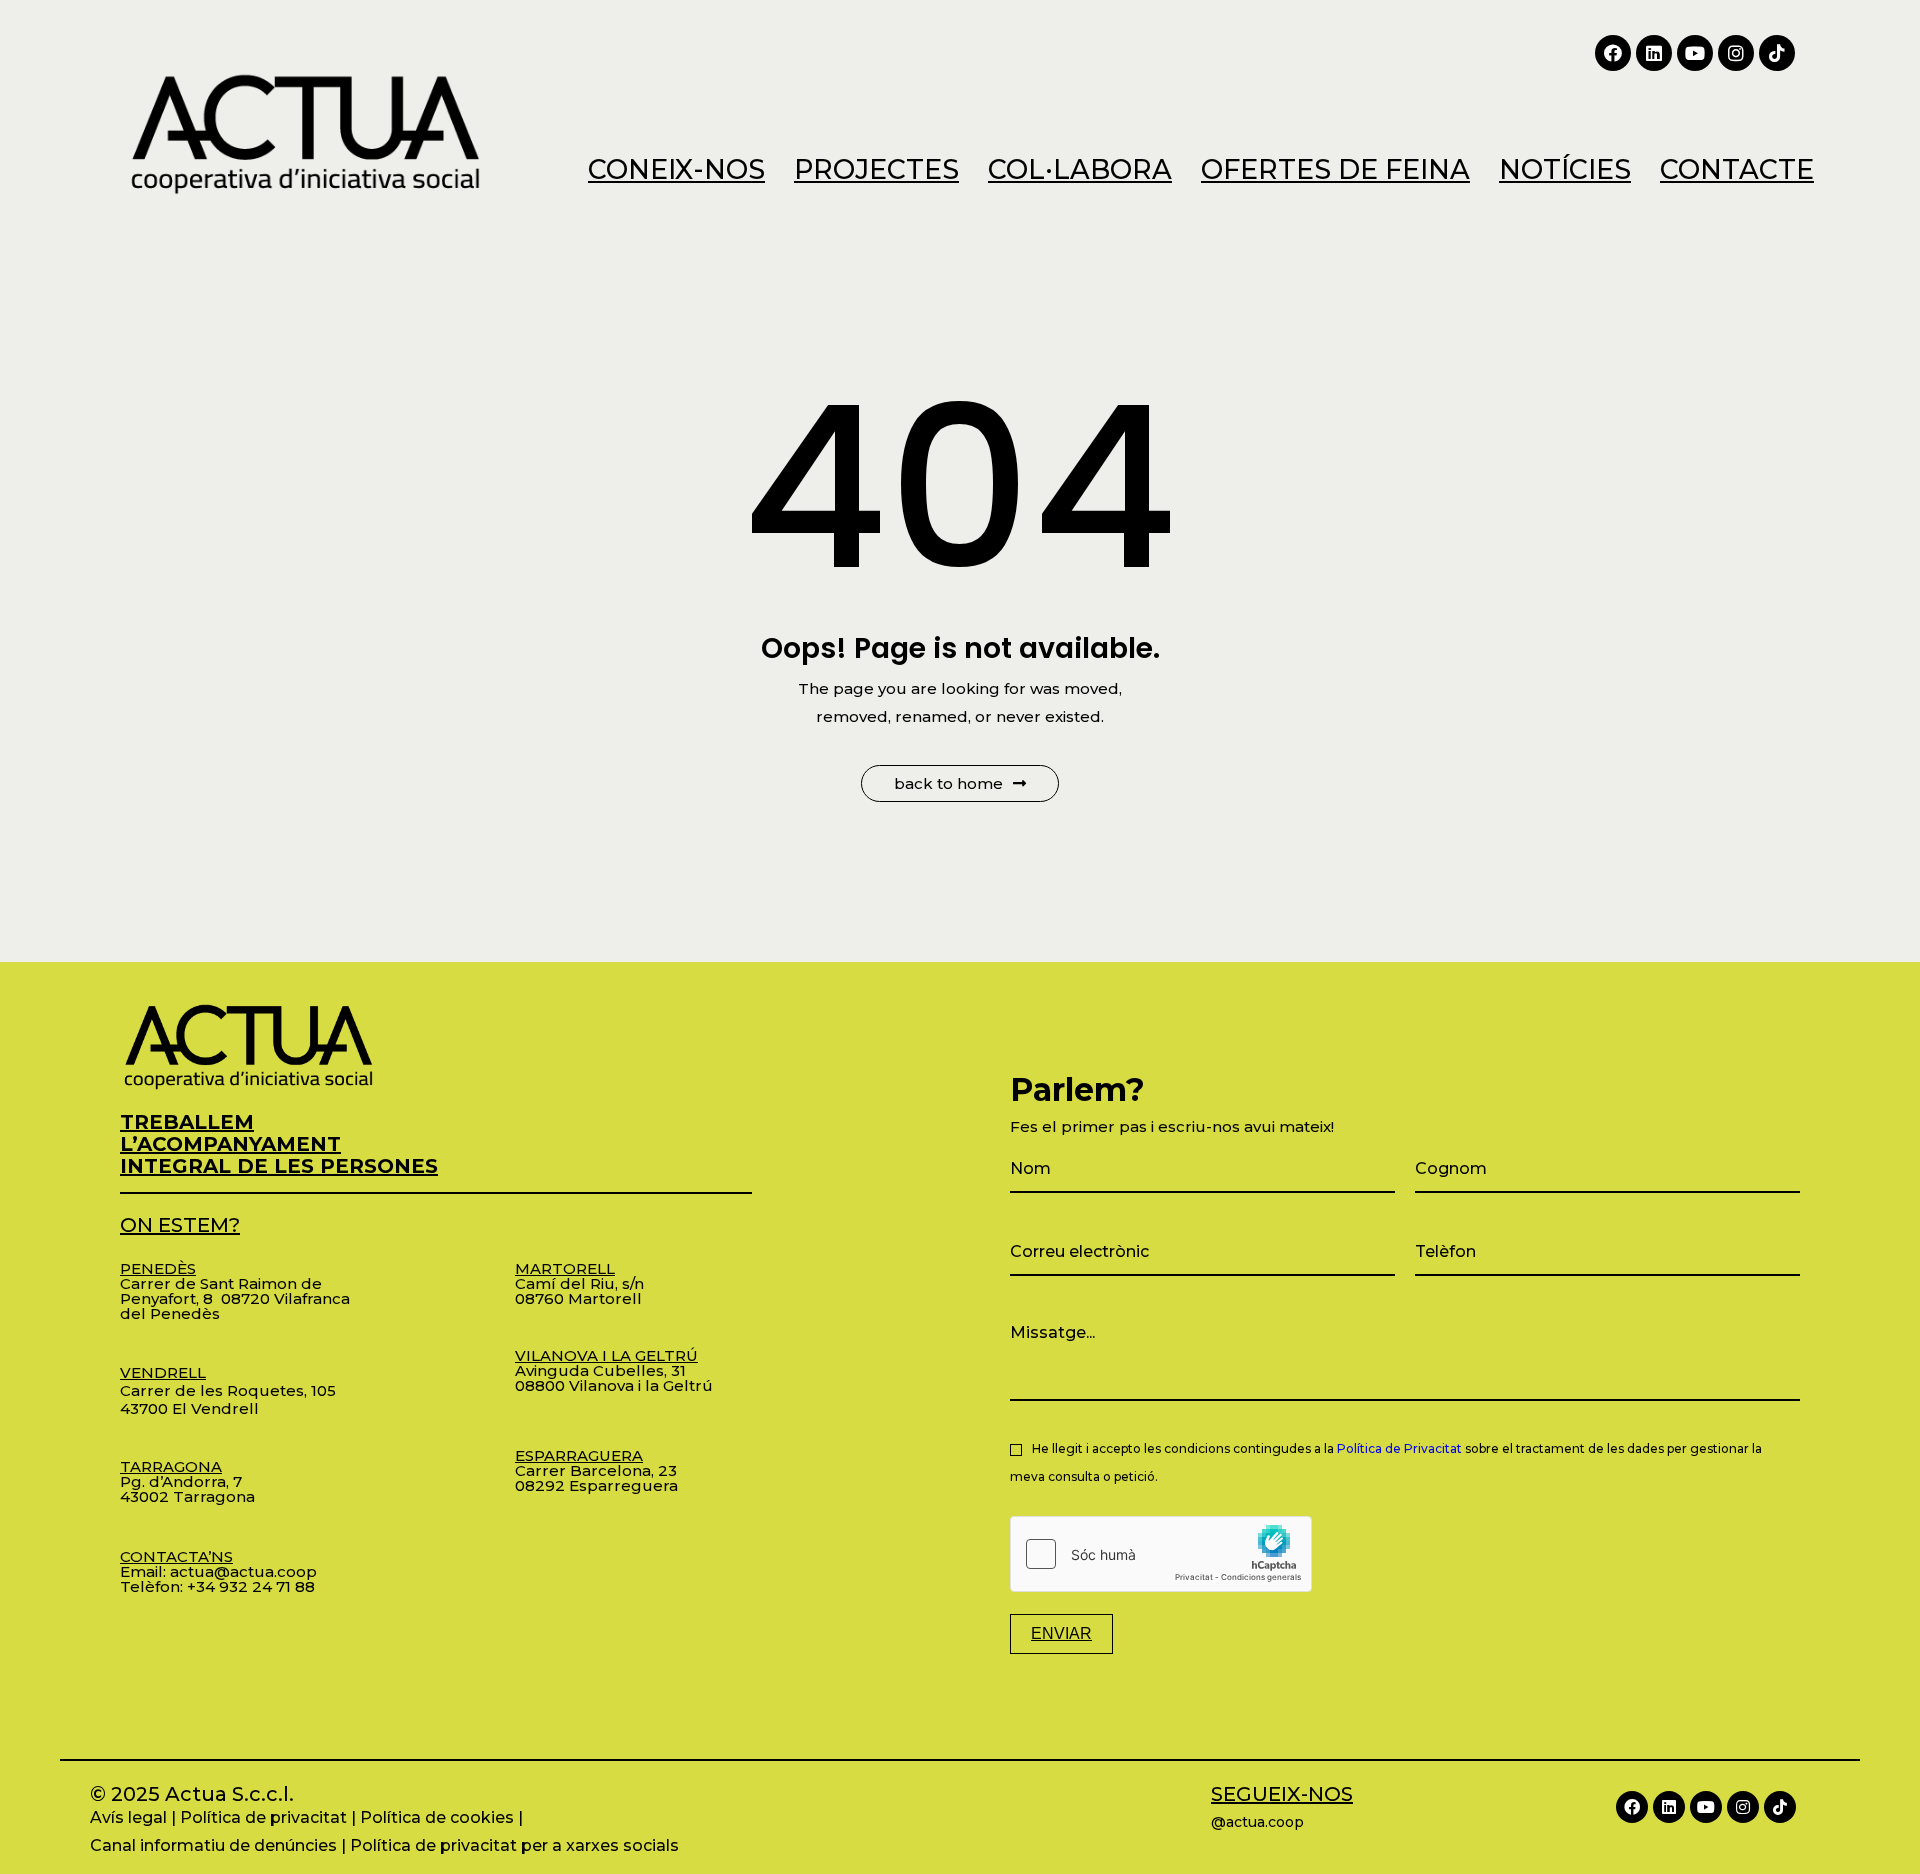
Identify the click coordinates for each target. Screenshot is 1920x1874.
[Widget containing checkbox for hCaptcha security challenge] (1161, 1554)
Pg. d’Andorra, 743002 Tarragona (187, 1481)
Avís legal (128, 1817)
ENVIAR (1061, 1633)
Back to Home (948, 783)
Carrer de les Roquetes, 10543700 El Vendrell (228, 1390)
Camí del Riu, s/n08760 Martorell (579, 1283)
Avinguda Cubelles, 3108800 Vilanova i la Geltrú (614, 1370)
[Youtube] (1695, 53)
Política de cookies (437, 1817)
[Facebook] (1613, 53)
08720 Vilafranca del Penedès (235, 1306)
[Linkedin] (1654, 53)
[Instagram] (1736, 53)
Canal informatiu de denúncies (213, 1845)
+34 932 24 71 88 (251, 1586)
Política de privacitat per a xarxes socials (514, 1845)
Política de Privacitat (1399, 1448)
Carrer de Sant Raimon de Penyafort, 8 (221, 1283)
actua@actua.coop (243, 1571)
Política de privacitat (263, 1817)
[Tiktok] (1777, 53)
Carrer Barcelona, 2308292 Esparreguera (596, 1470)
